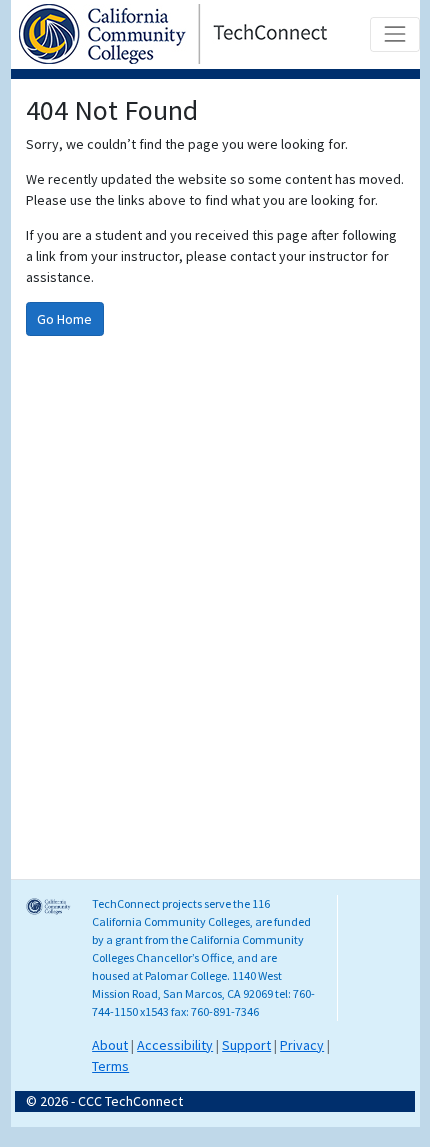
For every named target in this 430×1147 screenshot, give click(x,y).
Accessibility (175, 1045)
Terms (110, 1066)
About (110, 1045)
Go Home (64, 319)
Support (246, 1045)
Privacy (302, 1045)
